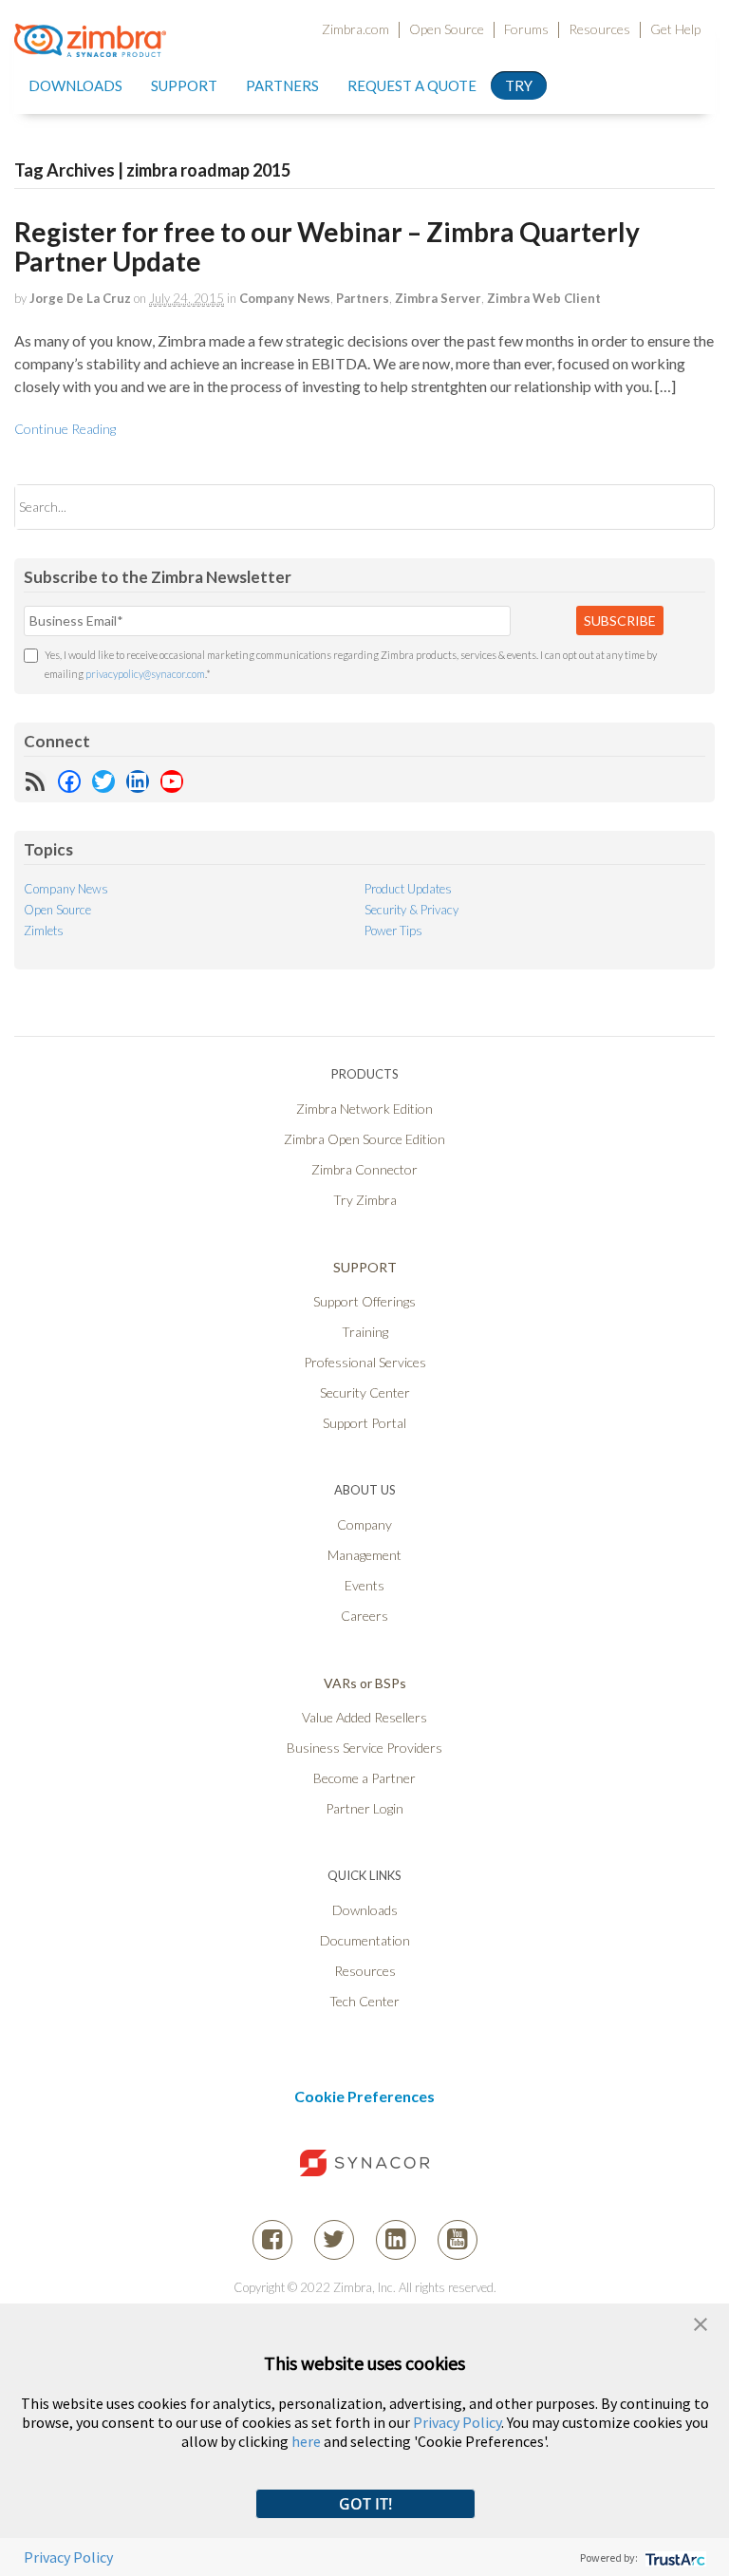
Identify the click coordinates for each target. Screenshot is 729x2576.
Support (184, 85)
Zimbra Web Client (544, 298)
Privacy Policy (457, 2422)
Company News (285, 298)
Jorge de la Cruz (80, 298)
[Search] (684, 507)
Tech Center (364, 2001)
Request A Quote (412, 85)
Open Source (447, 29)
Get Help (675, 29)
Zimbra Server (438, 298)
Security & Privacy (411, 910)
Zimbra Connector (364, 1169)
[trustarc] (673, 2557)
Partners (363, 298)
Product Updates (408, 889)
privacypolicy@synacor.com (145, 674)
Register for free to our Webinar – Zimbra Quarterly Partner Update (327, 246)
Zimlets (44, 931)
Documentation (365, 1940)
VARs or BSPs (365, 1683)
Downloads (75, 85)
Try (519, 85)
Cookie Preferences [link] (364, 2096)
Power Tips (393, 931)
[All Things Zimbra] (90, 46)
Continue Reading (65, 429)
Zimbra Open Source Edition (364, 1139)
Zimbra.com (355, 29)
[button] (701, 2322)
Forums (526, 29)
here (306, 2441)
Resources (599, 29)
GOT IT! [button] (365, 2504)
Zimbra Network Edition (364, 1109)
